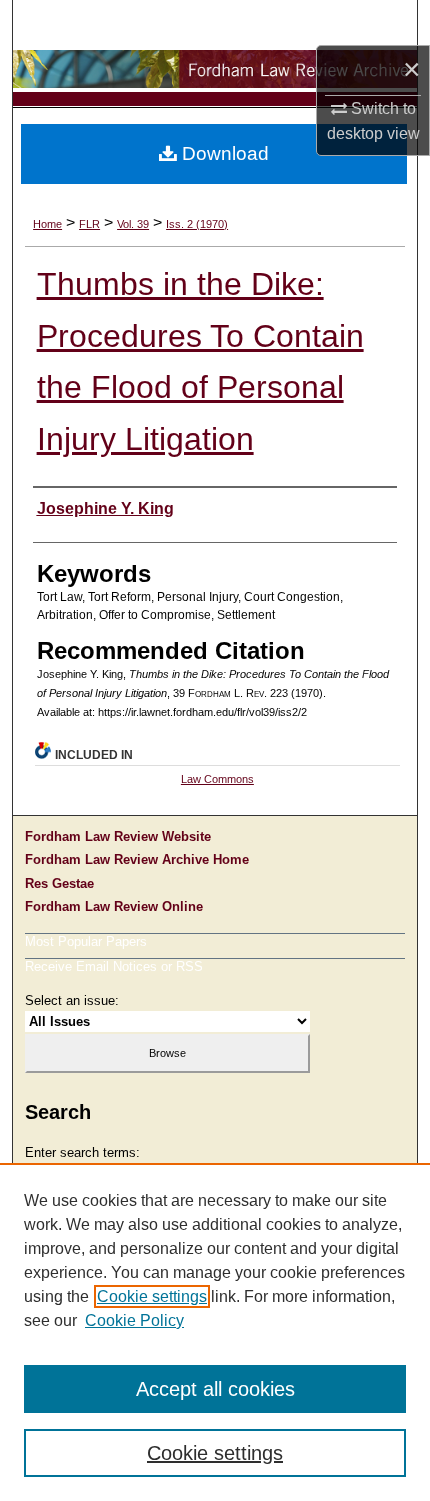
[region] (215, 1332)
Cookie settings (152, 1296)
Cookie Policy (134, 1320)
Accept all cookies (215, 1389)
